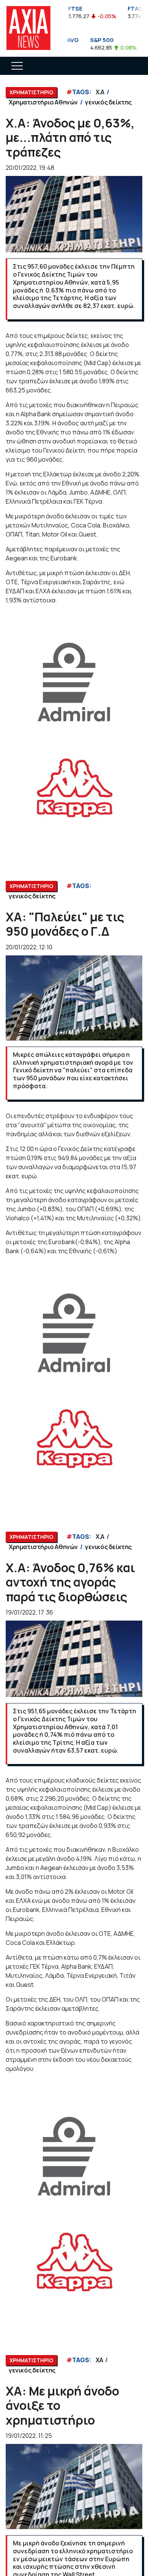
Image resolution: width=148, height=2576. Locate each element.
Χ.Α (100, 92)
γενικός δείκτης (108, 102)
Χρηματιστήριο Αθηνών (43, 102)
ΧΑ (99, 2360)
